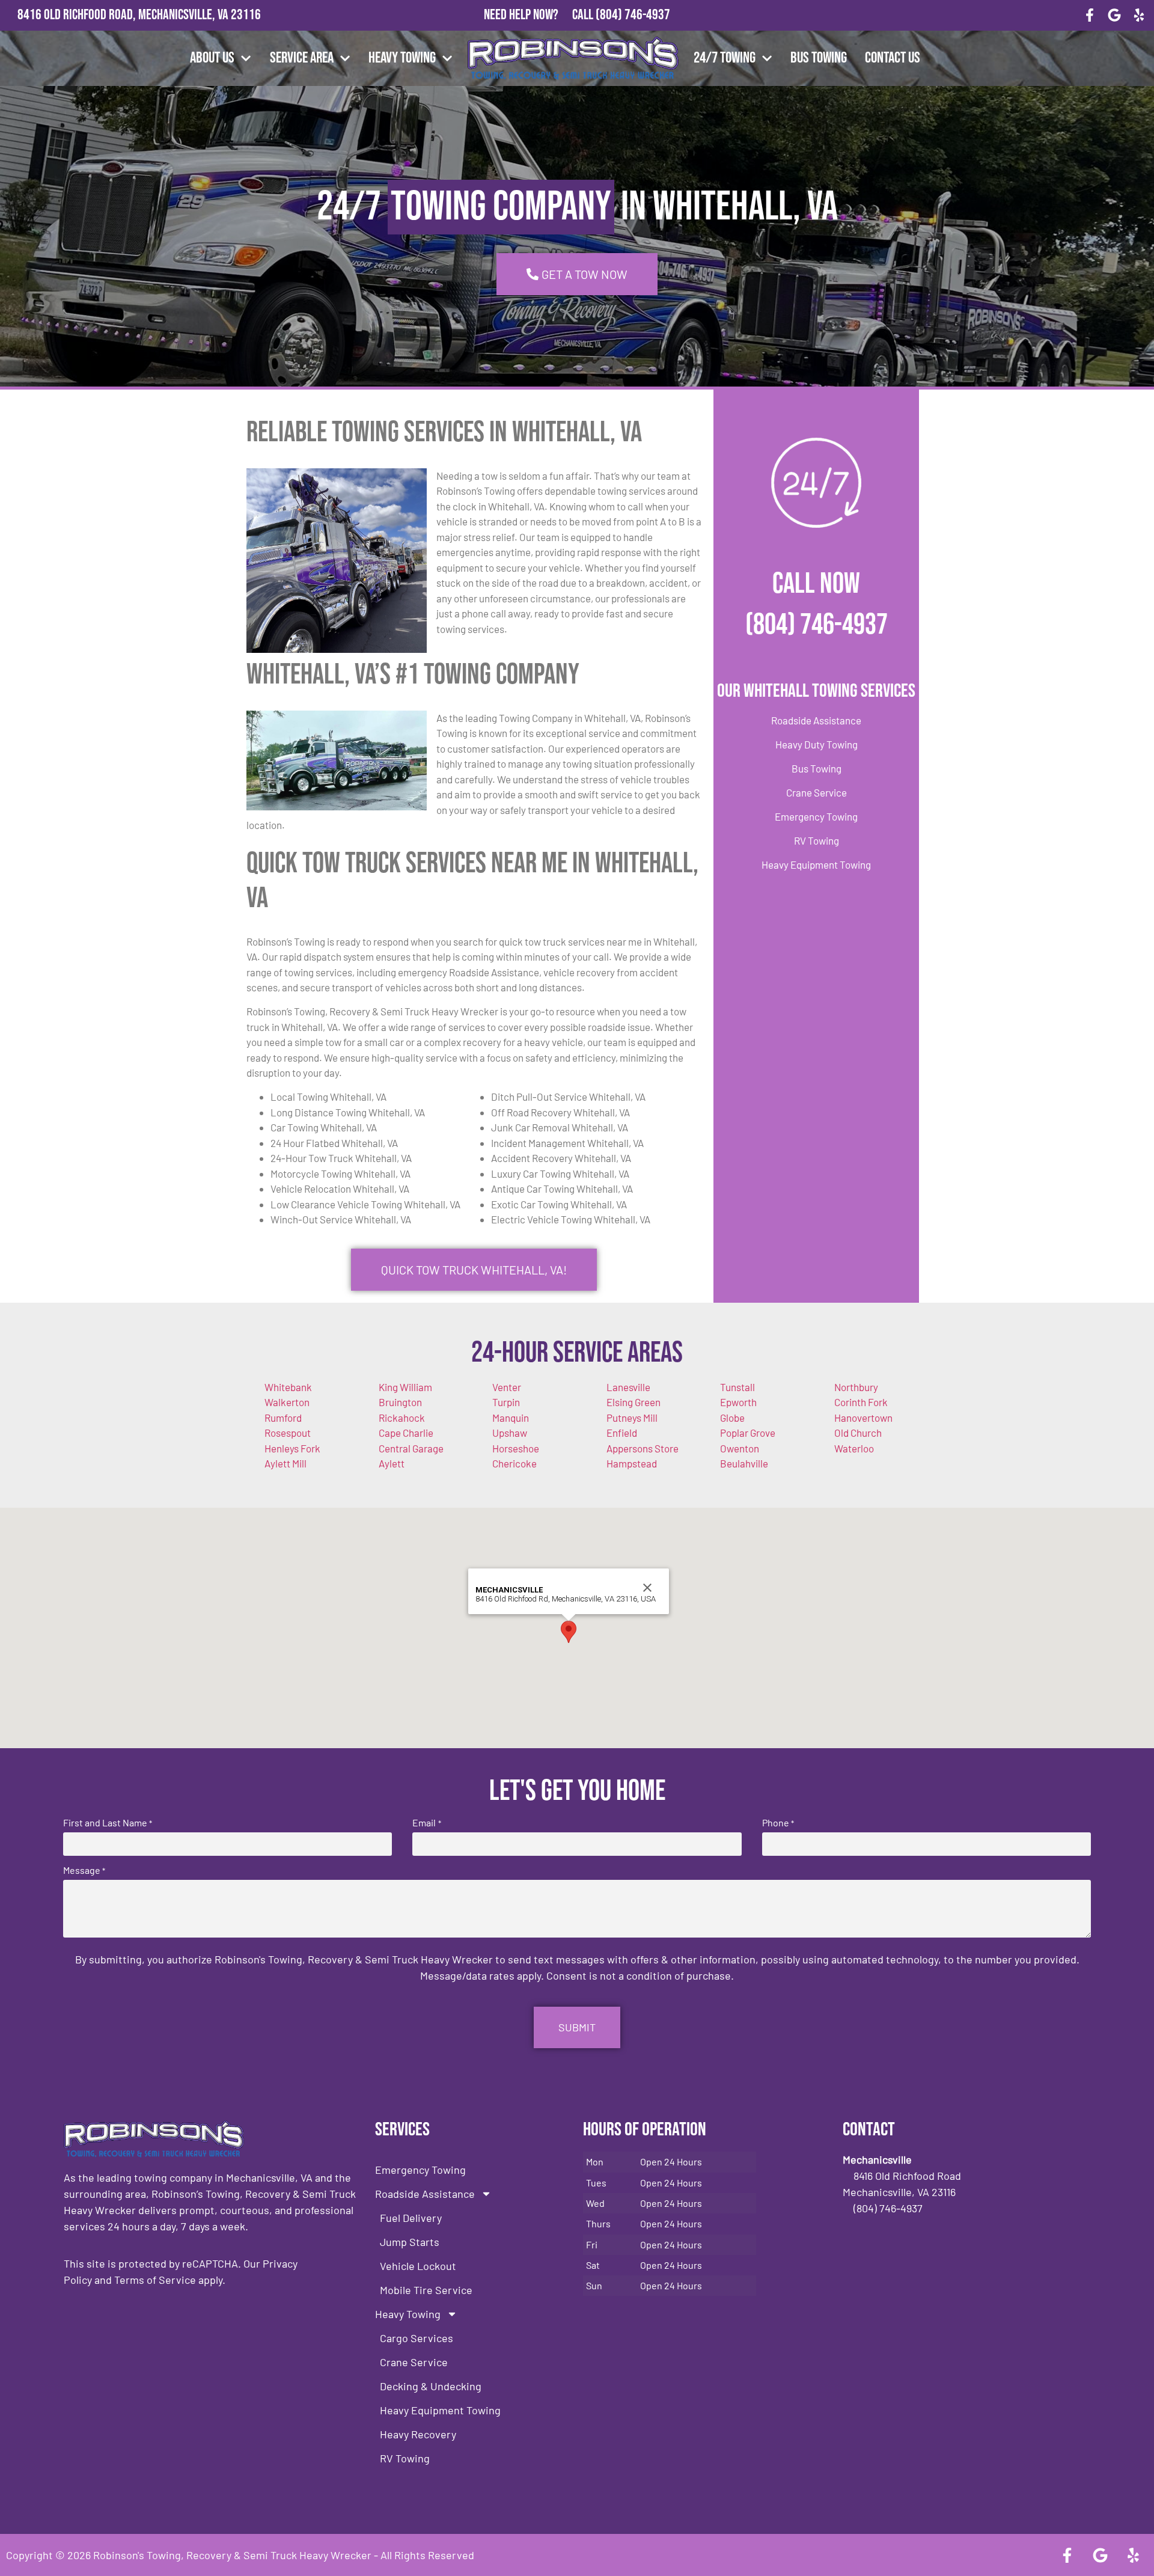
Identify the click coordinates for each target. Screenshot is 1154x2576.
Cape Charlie (406, 1433)
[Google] (1114, 15)
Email (426, 1823)
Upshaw (510, 1433)
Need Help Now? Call (540, 15)
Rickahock (402, 1418)
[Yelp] (1139, 15)
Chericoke (514, 1463)
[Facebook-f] (1090, 15)
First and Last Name (108, 1823)
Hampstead (632, 1463)
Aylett (392, 1463)
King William (405, 1387)
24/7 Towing (725, 58)
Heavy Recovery (418, 2434)
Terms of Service (155, 2280)
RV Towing (817, 840)
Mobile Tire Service (426, 2290)
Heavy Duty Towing (817, 744)
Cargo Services (417, 2338)
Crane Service (817, 792)
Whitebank (288, 1387)
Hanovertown (863, 1418)
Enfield (622, 1433)
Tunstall (737, 1387)
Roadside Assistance (816, 720)
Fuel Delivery (411, 2218)
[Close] (647, 1588)
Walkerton (287, 1402)
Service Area (302, 58)
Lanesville (628, 1387)
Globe (732, 1418)
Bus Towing (819, 58)
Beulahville (744, 1463)
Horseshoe (516, 1448)
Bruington (400, 1402)
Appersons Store (643, 1448)
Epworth (738, 1402)
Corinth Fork (861, 1402)
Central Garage (411, 1448)
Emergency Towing (816, 816)
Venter (507, 1387)
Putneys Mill (632, 1418)
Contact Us (893, 58)
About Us (212, 58)
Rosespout (288, 1433)
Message (84, 1870)
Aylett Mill (285, 1463)
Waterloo (854, 1448)
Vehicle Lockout (418, 2266)
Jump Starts (410, 2242)
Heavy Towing (402, 58)
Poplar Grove (748, 1433)
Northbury (856, 1387)
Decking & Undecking (431, 2386)
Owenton (740, 1448)
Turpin (506, 1402)
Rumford (283, 1418)
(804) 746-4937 (633, 15)
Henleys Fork (292, 1448)
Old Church (858, 1433)
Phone (778, 1823)
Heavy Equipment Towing (816, 864)
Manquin (511, 1418)
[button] (569, 1632)
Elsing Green (633, 1402)
